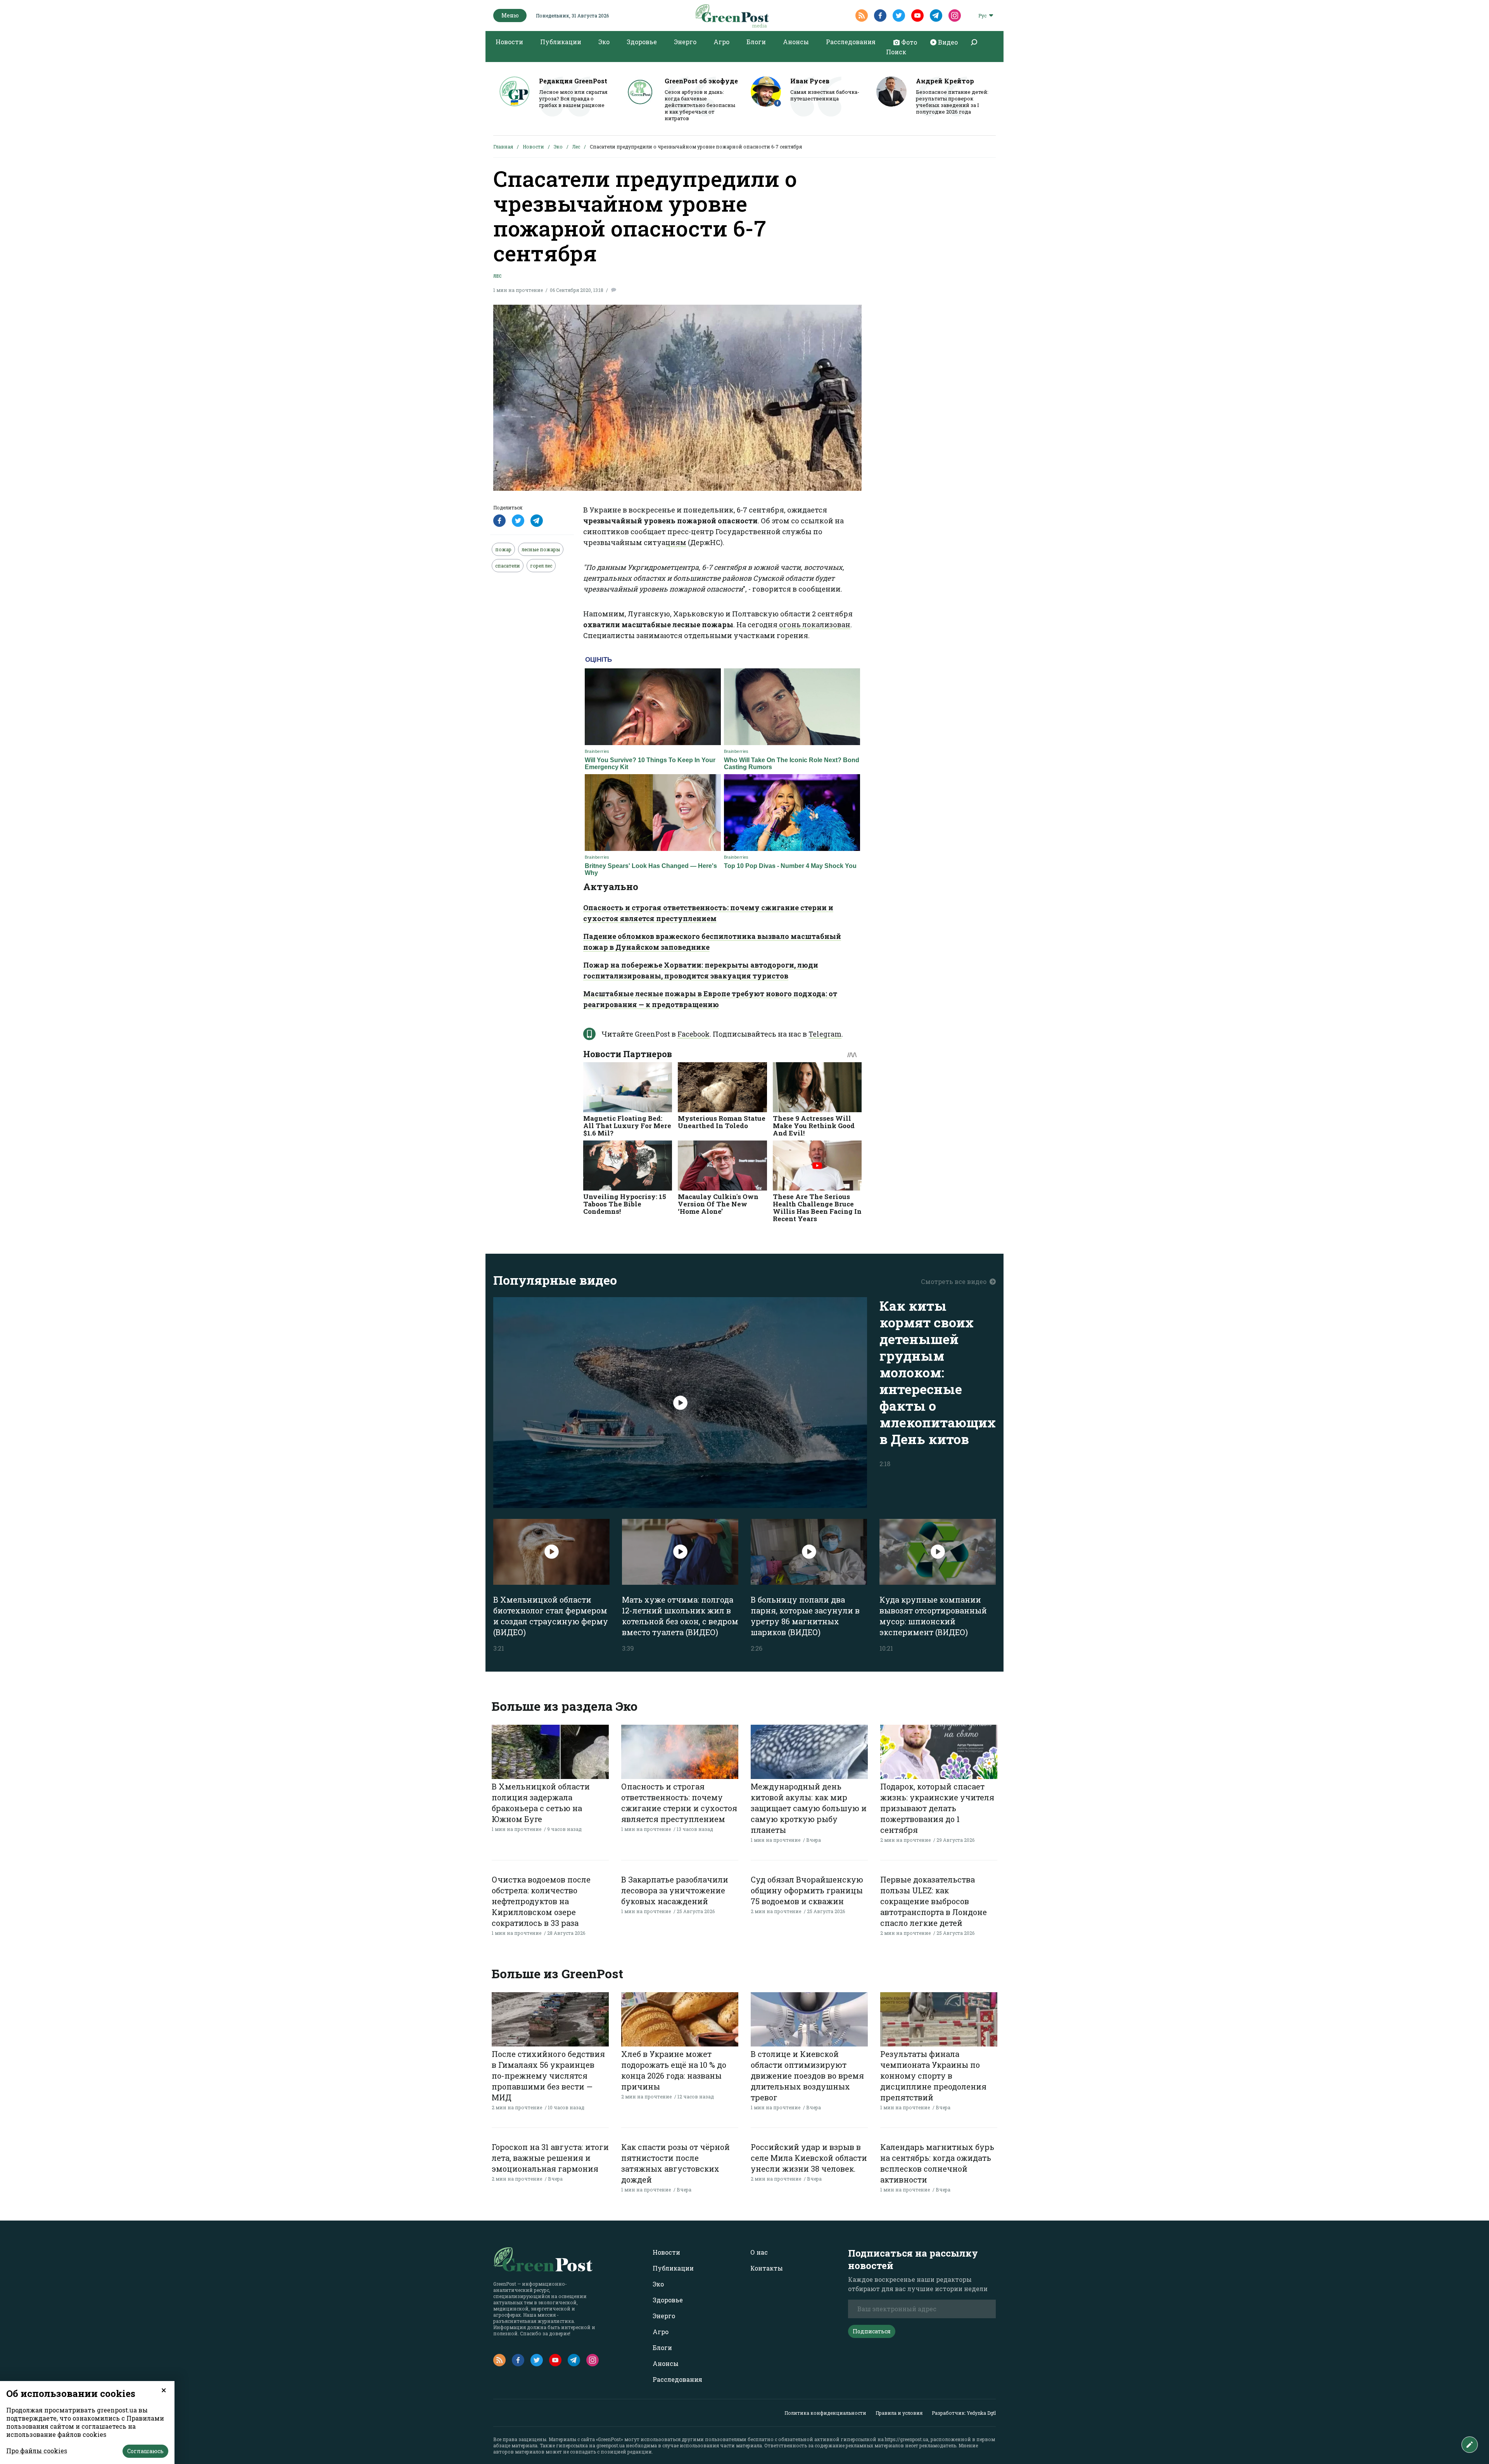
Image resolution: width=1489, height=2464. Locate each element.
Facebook (694, 1034)
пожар (503, 549)
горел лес (541, 566)
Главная (503, 147)
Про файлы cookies (37, 2451)
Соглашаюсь (145, 2451)
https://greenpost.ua (907, 2439)
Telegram (825, 1034)
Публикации (561, 42)
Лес (576, 147)
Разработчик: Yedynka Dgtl (964, 2413)
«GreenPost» (610, 2439)
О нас (759, 2252)
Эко (604, 42)
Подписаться (872, 2331)
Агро (721, 42)
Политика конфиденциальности (825, 2413)
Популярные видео (555, 1280)
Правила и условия (899, 2413)
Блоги (756, 42)
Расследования (851, 42)
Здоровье (642, 42)
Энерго (685, 42)
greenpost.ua (611, 2445)
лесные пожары (541, 549)
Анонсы (796, 42)
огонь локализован (814, 625)
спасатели (508, 566)
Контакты (767, 2268)
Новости (509, 42)
